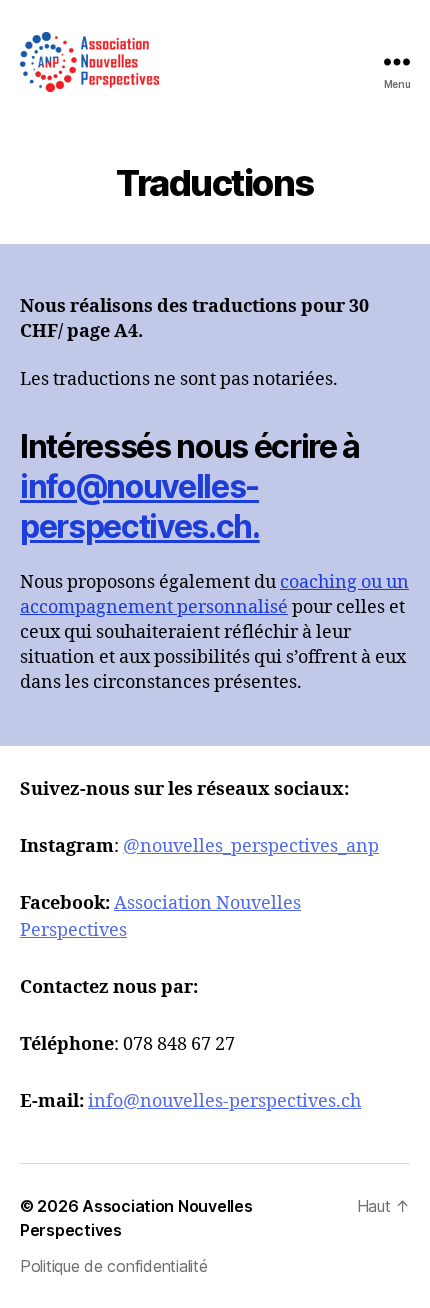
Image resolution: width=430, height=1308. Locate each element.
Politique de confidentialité (113, 1266)
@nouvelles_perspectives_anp (251, 846)
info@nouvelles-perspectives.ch (224, 1101)
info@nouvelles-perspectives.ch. (140, 506)
